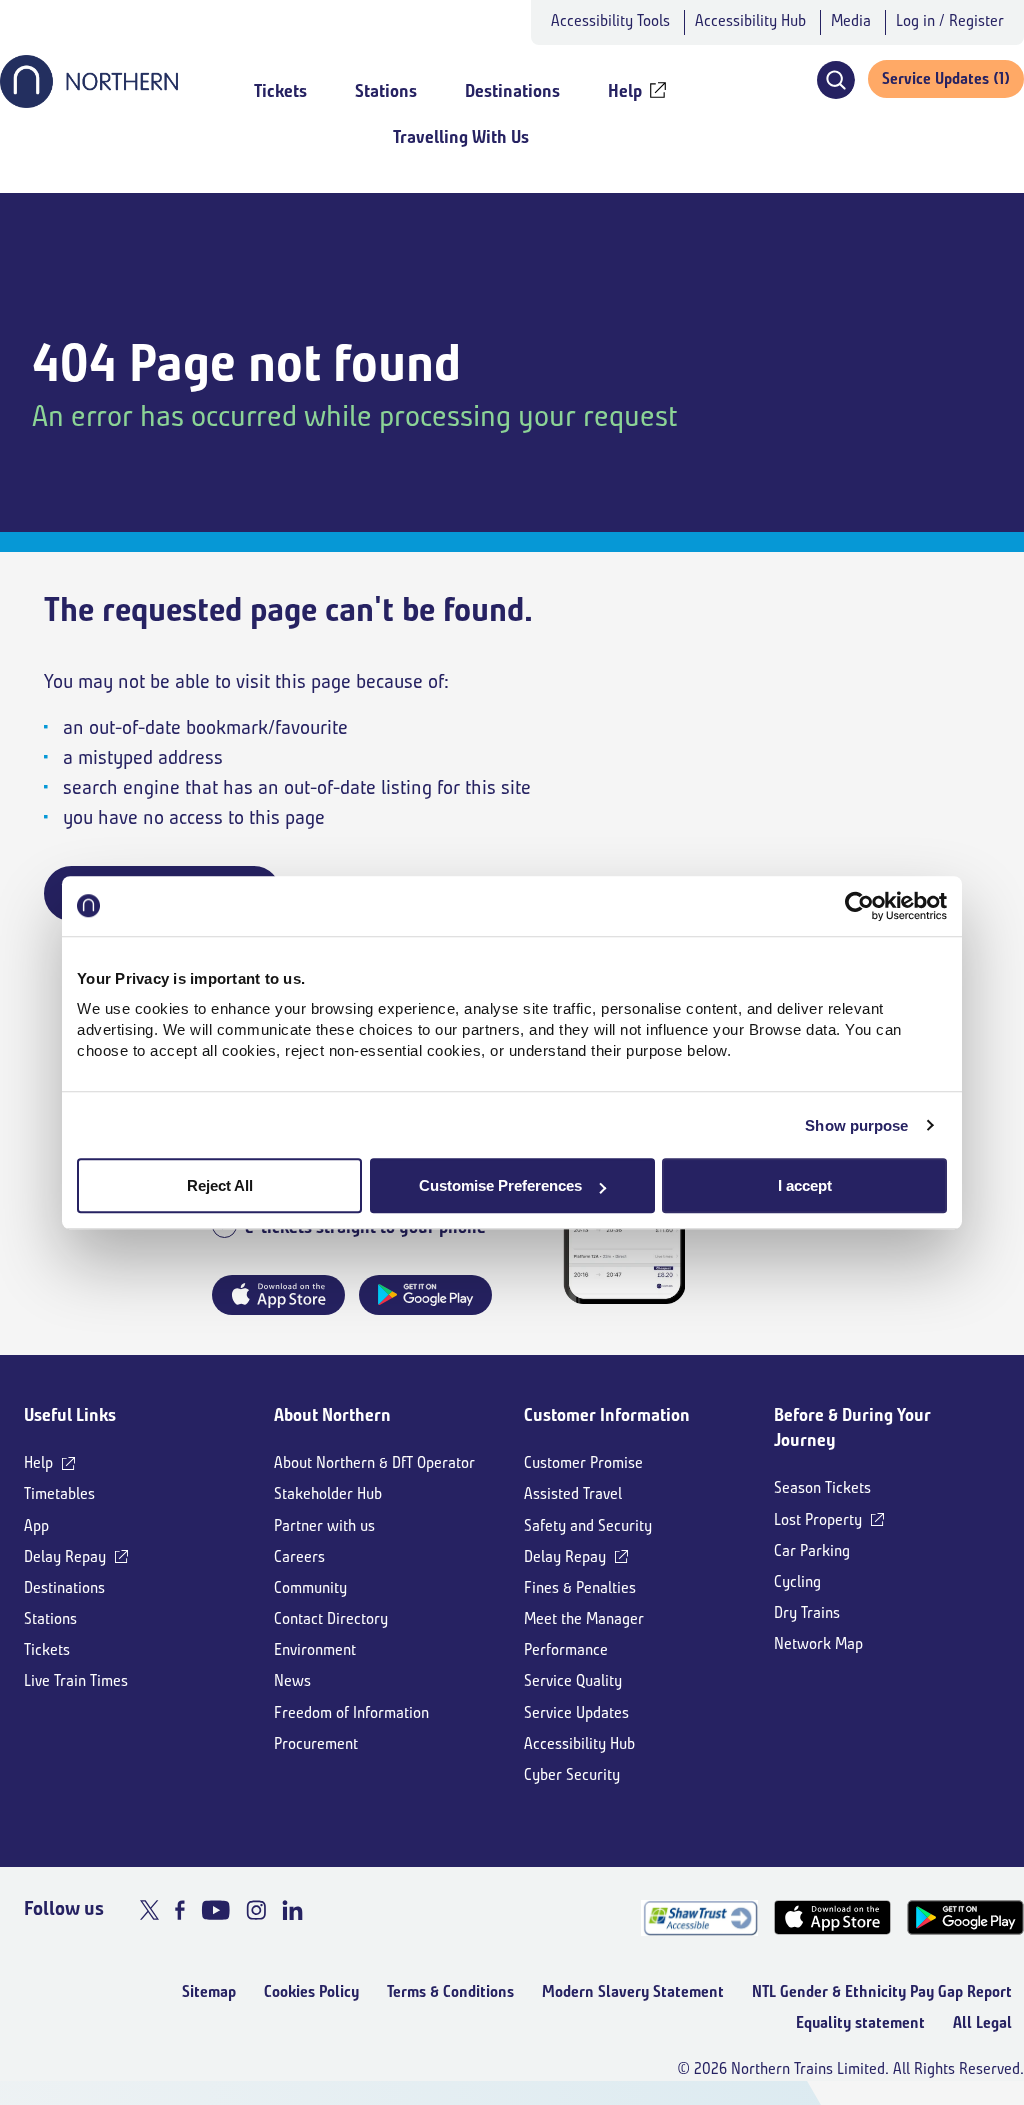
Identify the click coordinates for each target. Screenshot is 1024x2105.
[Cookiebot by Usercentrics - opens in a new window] (859, 906)
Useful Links (70, 1415)
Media (851, 20)
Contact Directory (331, 1618)
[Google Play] (965, 1917)
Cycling (797, 1581)
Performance (566, 1649)
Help (38, 1462)
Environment (315, 1649)
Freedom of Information (351, 1712)
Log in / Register (950, 20)
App (36, 1525)
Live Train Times (76, 1680)
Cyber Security (572, 1774)
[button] (835, 80)
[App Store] (832, 1917)
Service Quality (573, 1680)
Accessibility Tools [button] (610, 20)
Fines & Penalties (580, 1587)
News (292, 1680)
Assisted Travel (573, 1493)
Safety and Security (588, 1525)
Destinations (64, 1587)
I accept (805, 1185)
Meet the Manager (584, 1618)
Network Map (818, 1643)
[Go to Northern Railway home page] (89, 102)
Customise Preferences (500, 1185)
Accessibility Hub (750, 20)
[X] (149, 1910)
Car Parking (812, 1550)
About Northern (332, 1415)
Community (310, 1587)
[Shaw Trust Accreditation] (699, 1917)
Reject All (220, 1185)
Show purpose (856, 1125)
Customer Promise (583, 1462)
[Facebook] (180, 1910)
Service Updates (576, 1712)
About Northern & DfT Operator (374, 1462)
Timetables (59, 1493)
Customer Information (607, 1415)
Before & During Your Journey (852, 1427)
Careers (299, 1556)
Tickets (47, 1649)
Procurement (316, 1743)
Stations (50, 1618)
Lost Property (818, 1519)
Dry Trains (807, 1612)
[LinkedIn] (292, 1910)
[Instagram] (256, 1910)
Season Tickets (822, 1487)
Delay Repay (65, 1556)
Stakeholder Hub (328, 1493)
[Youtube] (215, 1910)
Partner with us (324, 1525)
